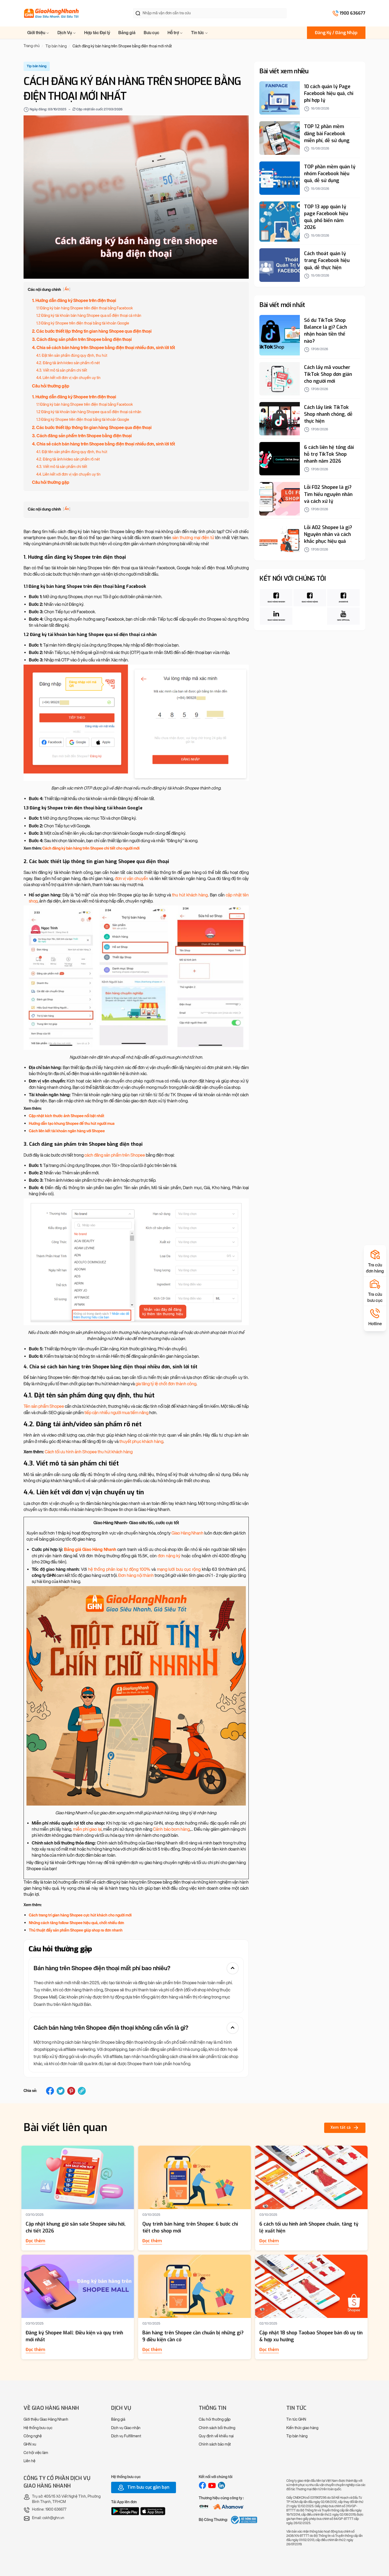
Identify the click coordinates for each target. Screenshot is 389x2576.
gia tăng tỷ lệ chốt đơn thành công (166, 1384)
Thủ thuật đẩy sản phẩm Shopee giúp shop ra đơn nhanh (76, 1930)
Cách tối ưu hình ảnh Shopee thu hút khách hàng (89, 1452)
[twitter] (61, 2091)
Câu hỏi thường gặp (51, 386)
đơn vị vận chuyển (132, 879)
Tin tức (198, 33)
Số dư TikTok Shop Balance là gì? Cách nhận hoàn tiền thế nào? (325, 331)
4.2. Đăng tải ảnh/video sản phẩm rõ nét (68, 363)
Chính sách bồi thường (217, 2428)
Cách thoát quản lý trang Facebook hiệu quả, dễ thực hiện (327, 261)
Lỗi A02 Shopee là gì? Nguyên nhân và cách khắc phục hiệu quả (328, 535)
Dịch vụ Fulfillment (126, 2436)
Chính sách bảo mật (215, 2444)
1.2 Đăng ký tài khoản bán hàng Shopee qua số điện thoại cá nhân (89, 316)
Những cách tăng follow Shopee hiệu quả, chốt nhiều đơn (76, 1923)
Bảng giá (127, 33)
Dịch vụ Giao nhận (126, 2428)
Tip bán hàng (297, 2436)
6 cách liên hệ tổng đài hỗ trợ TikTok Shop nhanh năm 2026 (329, 454)
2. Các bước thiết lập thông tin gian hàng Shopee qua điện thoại (92, 331)
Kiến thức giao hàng (302, 2428)
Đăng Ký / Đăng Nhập (336, 33)
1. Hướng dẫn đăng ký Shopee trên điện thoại (74, 301)
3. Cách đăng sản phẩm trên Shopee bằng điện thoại (82, 339)
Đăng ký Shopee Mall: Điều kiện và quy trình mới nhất (74, 2336)
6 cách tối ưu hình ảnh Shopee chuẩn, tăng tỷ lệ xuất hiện (309, 2227)
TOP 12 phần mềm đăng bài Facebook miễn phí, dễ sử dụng (327, 134)
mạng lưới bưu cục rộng (179, 1569)
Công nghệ (33, 2436)
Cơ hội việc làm (36, 2453)
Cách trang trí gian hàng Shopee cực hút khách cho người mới (80, 1915)
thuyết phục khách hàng (141, 1442)
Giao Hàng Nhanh (187, 1533)
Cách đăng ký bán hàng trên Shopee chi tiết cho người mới (91, 848)
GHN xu (30, 2444)
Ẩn (67, 289)
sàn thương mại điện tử (193, 538)
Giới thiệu (37, 33)
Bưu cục (151, 33)
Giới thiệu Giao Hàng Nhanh (46, 2419)
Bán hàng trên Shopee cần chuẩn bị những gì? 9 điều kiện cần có (193, 2336)
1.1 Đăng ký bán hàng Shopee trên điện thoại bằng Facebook (85, 308)
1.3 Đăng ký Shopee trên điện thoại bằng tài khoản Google (83, 323)
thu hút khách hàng (190, 895)
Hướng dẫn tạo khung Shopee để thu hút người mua (72, 1124)
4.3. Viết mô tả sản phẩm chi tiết (62, 370)
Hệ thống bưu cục (38, 2428)
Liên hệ (30, 2461)
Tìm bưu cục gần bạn (148, 2487)
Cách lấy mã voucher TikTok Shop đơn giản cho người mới (328, 375)
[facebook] (50, 2091)
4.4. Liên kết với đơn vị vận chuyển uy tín (68, 378)
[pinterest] (71, 2091)
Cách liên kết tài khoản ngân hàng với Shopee (67, 1131)
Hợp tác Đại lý (97, 33)
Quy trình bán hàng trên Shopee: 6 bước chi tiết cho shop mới (190, 2227)
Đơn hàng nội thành (136, 1575)
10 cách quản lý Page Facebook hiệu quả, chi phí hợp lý (329, 94)
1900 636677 (352, 13)
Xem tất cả (341, 2128)
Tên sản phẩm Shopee (44, 1406)
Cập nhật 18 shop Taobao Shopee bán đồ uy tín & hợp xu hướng (311, 2336)
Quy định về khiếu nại (216, 2436)
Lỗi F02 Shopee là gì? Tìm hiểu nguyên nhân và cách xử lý (328, 494)
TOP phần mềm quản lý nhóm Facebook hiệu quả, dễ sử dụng (330, 174)
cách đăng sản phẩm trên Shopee (115, 1155)
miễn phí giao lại (87, 1829)
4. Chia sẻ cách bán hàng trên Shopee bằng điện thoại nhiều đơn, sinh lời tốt (103, 348)
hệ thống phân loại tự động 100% (119, 1569)
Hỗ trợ (174, 33)
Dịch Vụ (65, 33)
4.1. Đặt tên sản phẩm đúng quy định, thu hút (72, 356)
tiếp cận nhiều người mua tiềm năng (116, 1413)
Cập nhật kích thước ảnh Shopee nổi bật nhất (67, 1116)
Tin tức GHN (296, 2419)
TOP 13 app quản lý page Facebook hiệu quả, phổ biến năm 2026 (326, 217)
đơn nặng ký (169, 1556)
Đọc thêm (35, 2241)
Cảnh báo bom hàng (171, 1829)
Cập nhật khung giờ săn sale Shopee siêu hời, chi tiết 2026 (76, 2227)
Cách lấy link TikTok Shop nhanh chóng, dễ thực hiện (328, 414)
